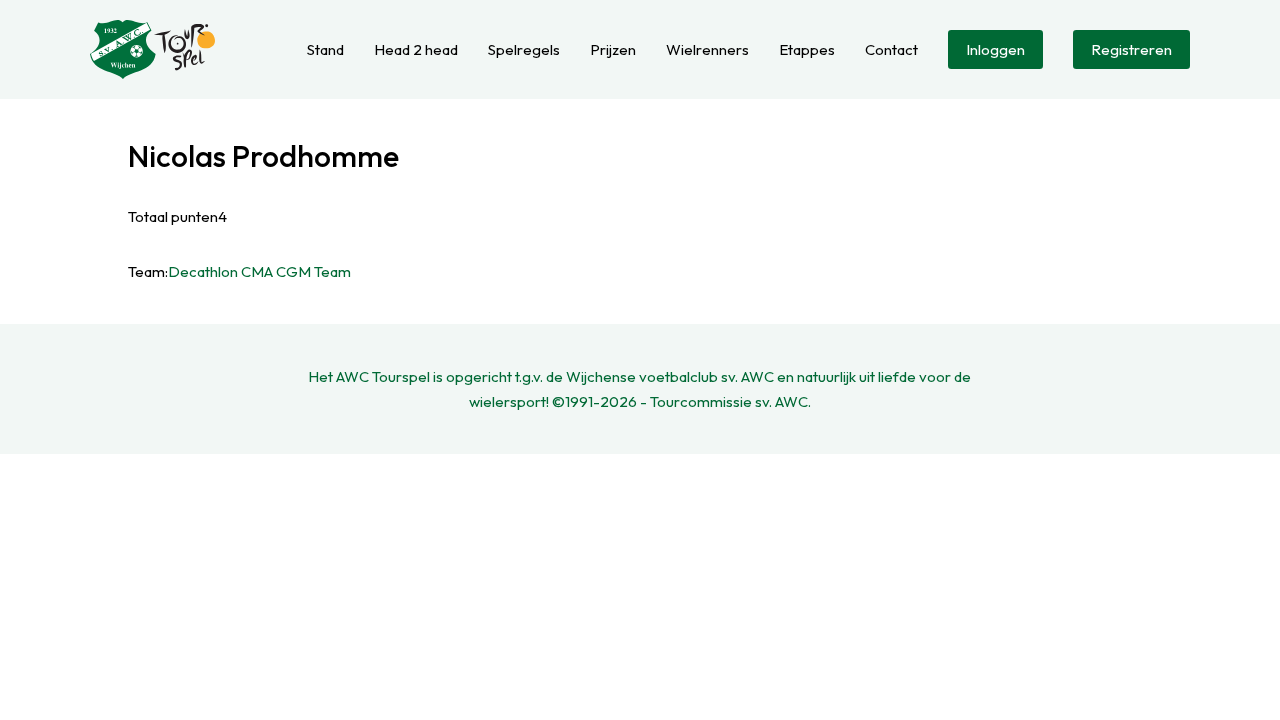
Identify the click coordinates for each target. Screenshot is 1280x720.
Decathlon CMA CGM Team (259, 271)
